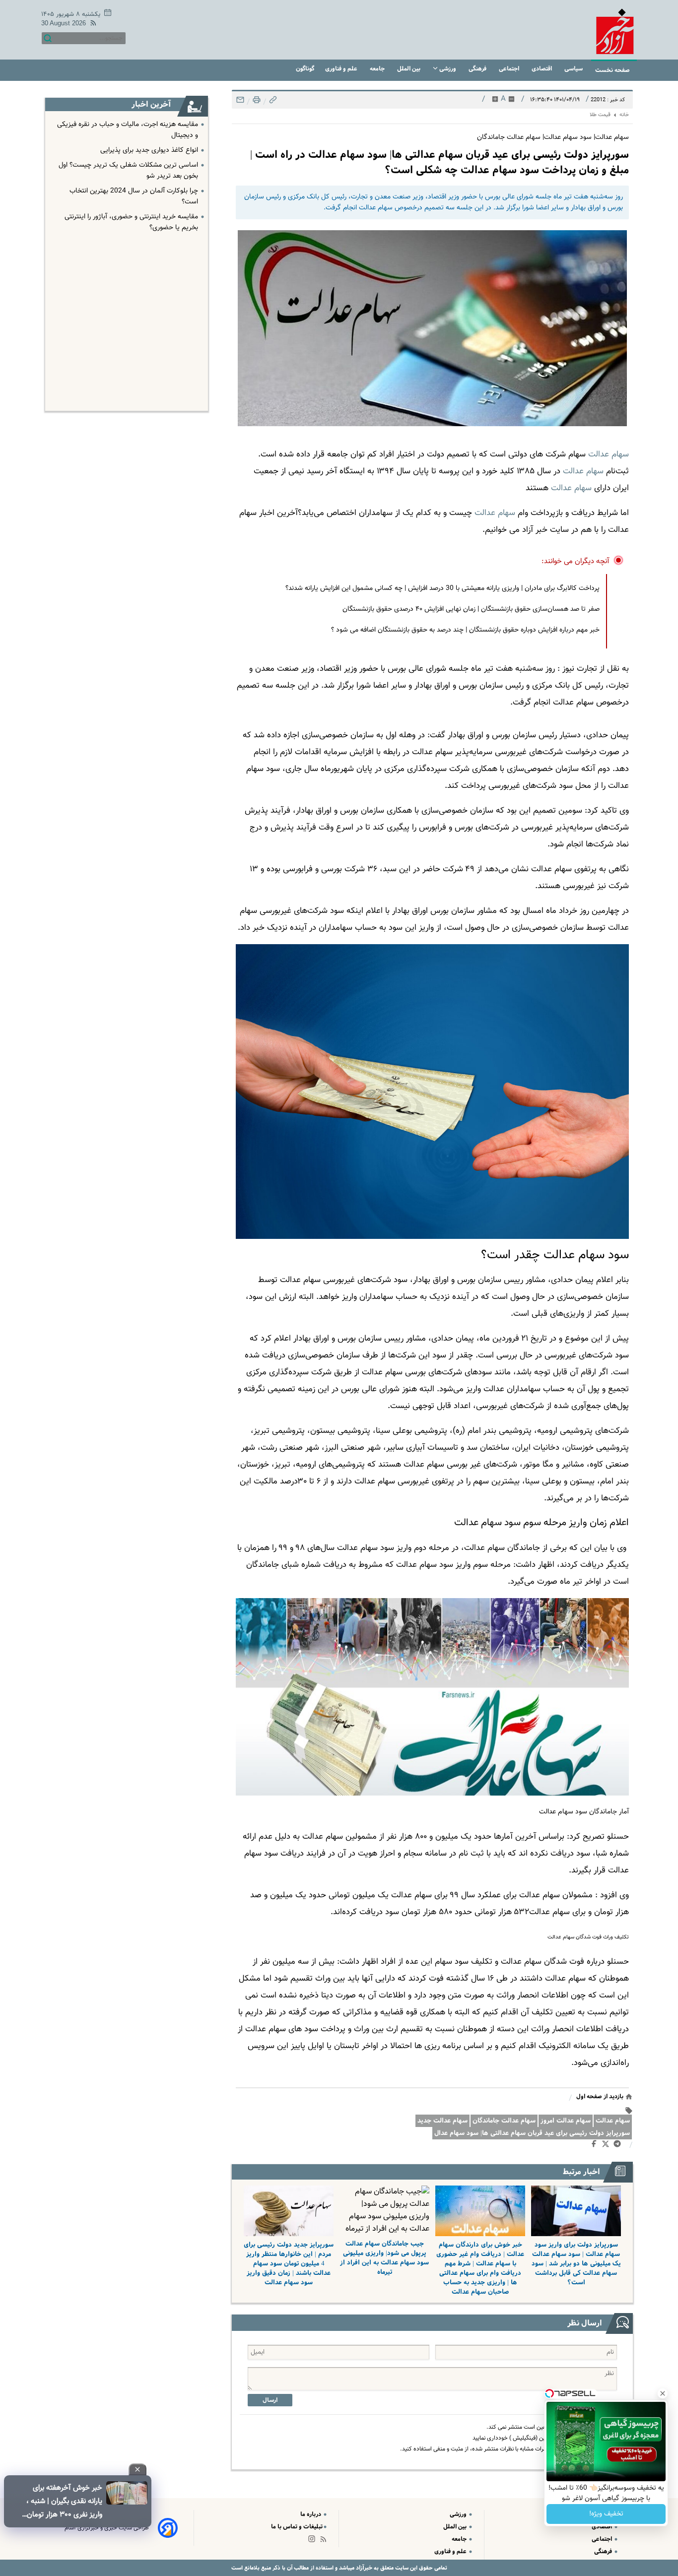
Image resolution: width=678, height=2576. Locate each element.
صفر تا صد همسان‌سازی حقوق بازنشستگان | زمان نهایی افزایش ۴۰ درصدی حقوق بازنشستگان (471, 609)
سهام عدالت (609, 454)
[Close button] (663, 2393)
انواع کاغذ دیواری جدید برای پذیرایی (149, 150)
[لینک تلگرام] (619, 2146)
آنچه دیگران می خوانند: (576, 561)
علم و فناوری (342, 69)
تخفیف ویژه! (606, 2514)
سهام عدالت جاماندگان (504, 2121)
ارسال (270, 2400)
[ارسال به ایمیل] (240, 102)
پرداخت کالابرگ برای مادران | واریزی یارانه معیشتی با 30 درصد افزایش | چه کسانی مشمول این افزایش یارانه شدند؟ (442, 588)
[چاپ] (256, 102)
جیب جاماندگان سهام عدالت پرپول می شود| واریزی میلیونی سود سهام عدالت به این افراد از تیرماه (384, 2258)
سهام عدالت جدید (442, 2121)
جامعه (378, 69)
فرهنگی (478, 69)
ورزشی (448, 69)
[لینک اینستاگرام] (314, 2541)
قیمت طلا (600, 115)
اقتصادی (542, 69)
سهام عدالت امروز (566, 2121)
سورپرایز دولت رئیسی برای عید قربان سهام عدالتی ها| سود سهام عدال (532, 2133)
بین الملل (409, 69)
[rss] (91, 25)
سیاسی (574, 69)
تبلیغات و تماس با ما (297, 2527)
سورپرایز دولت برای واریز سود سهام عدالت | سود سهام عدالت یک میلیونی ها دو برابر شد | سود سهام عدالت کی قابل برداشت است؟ (576, 2264)
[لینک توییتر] (608, 2146)
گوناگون (305, 69)
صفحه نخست (612, 70)
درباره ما (311, 2514)
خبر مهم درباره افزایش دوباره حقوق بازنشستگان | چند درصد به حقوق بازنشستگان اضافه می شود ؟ (465, 630)
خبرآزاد (363, 2568)
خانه (624, 115)
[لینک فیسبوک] (596, 2146)
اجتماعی (510, 69)
